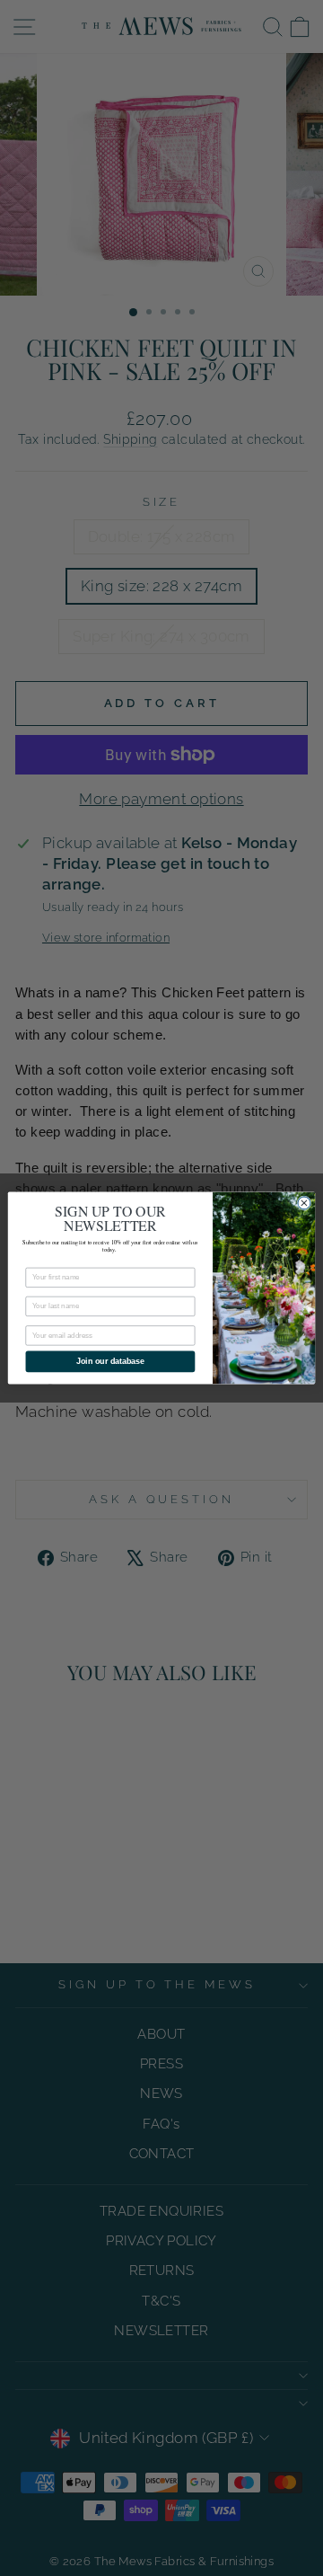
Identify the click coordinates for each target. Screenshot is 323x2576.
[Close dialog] (304, 1203)
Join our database (110, 1362)
